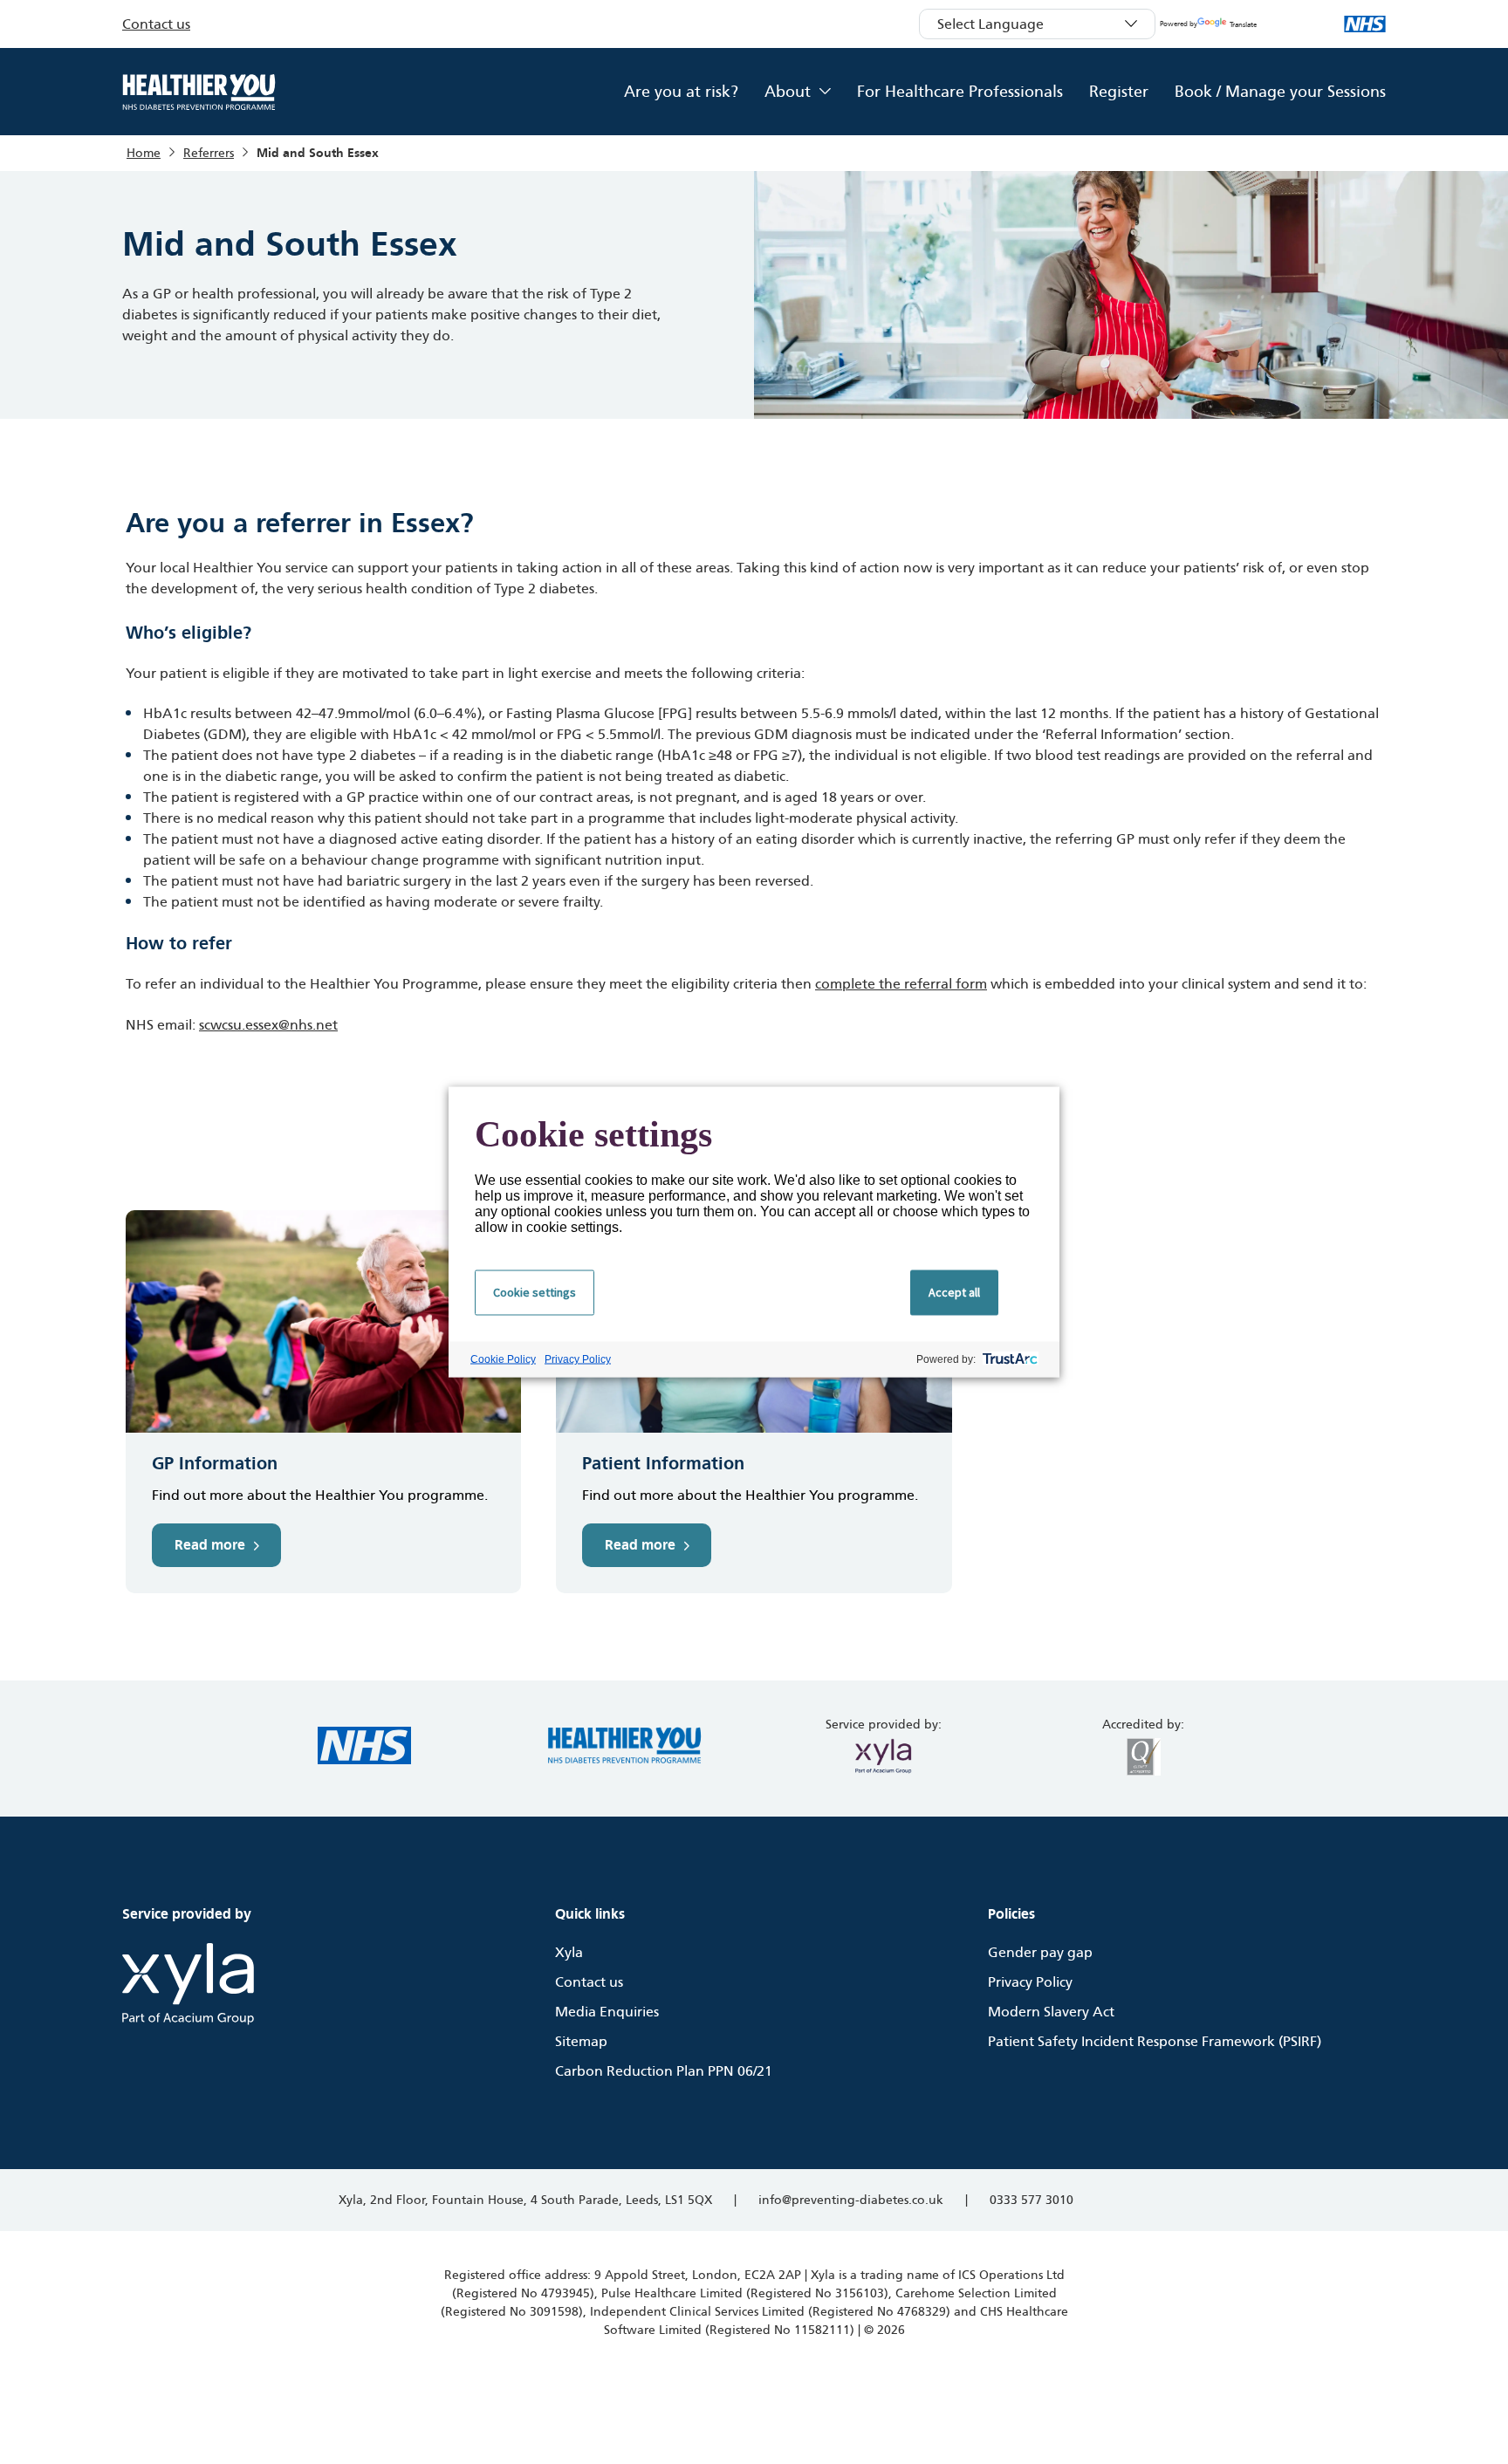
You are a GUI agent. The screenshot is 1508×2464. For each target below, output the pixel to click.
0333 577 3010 (1032, 2200)
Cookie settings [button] (535, 1292)
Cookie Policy (503, 1359)
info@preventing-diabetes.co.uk (851, 2200)
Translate (1243, 25)
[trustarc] (1008, 1360)
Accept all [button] (954, 1292)
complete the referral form (901, 984)
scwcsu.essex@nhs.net (268, 1025)
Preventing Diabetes (199, 92)
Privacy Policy (578, 1359)
